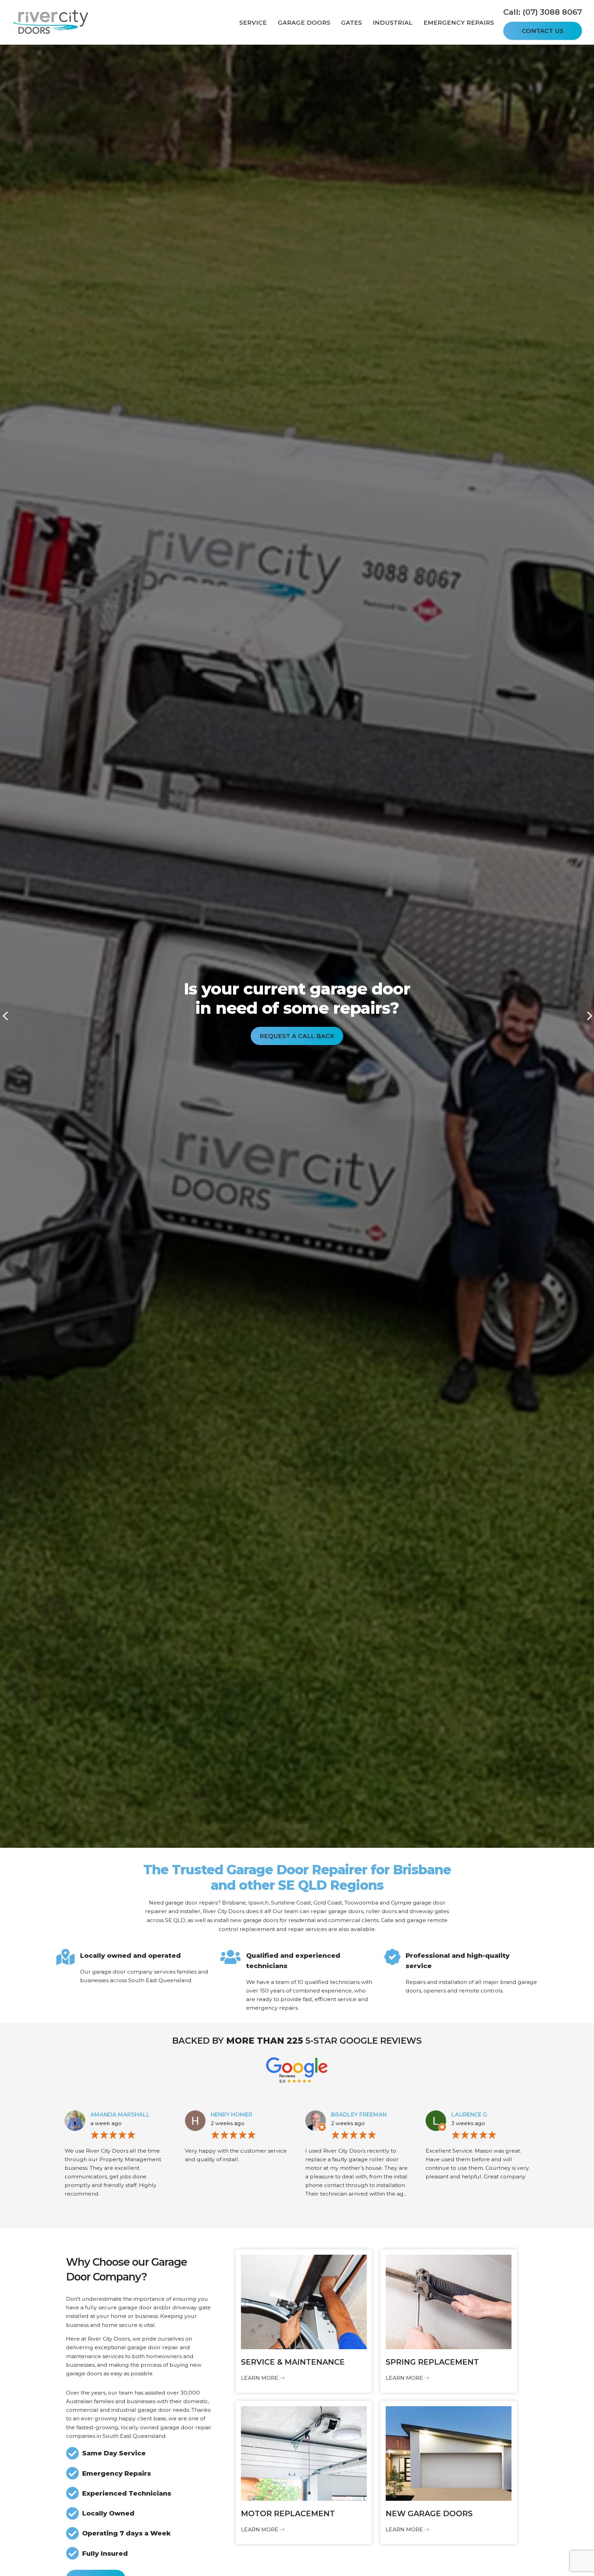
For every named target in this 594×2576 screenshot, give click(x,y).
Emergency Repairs (459, 22)
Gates (351, 22)
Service (253, 22)
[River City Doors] (52, 23)
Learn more (260, 2378)
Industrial (393, 22)
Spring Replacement (432, 2362)
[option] (297, 1011)
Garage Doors (304, 22)
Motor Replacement (288, 2514)
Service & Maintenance (293, 2362)
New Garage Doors (429, 2514)
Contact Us (543, 31)
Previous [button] (5, 1016)
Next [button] (589, 1016)
